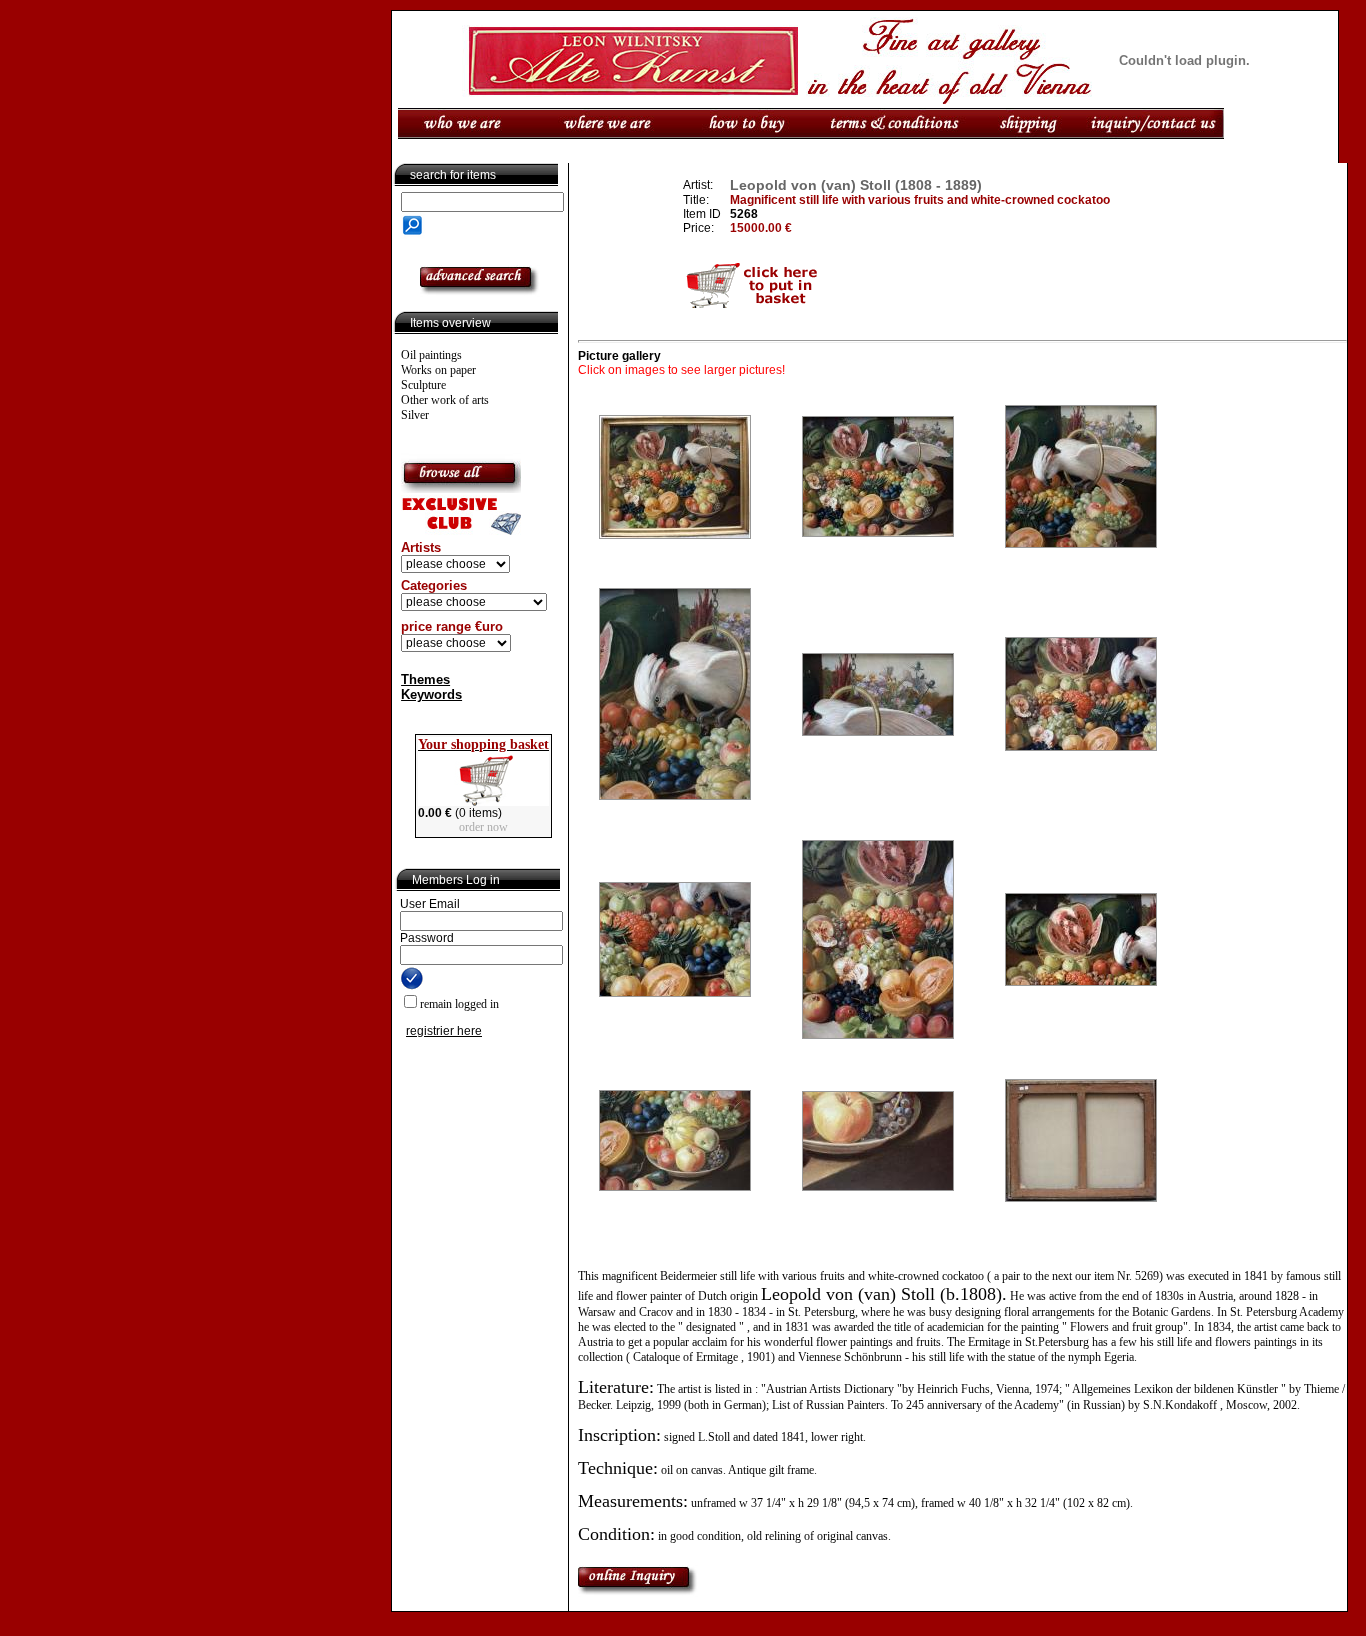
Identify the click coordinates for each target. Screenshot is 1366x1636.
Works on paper (438, 370)
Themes (425, 679)
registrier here (444, 1031)
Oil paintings (431, 355)
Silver (415, 415)
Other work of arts (445, 400)
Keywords (431, 694)
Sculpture (423, 385)
